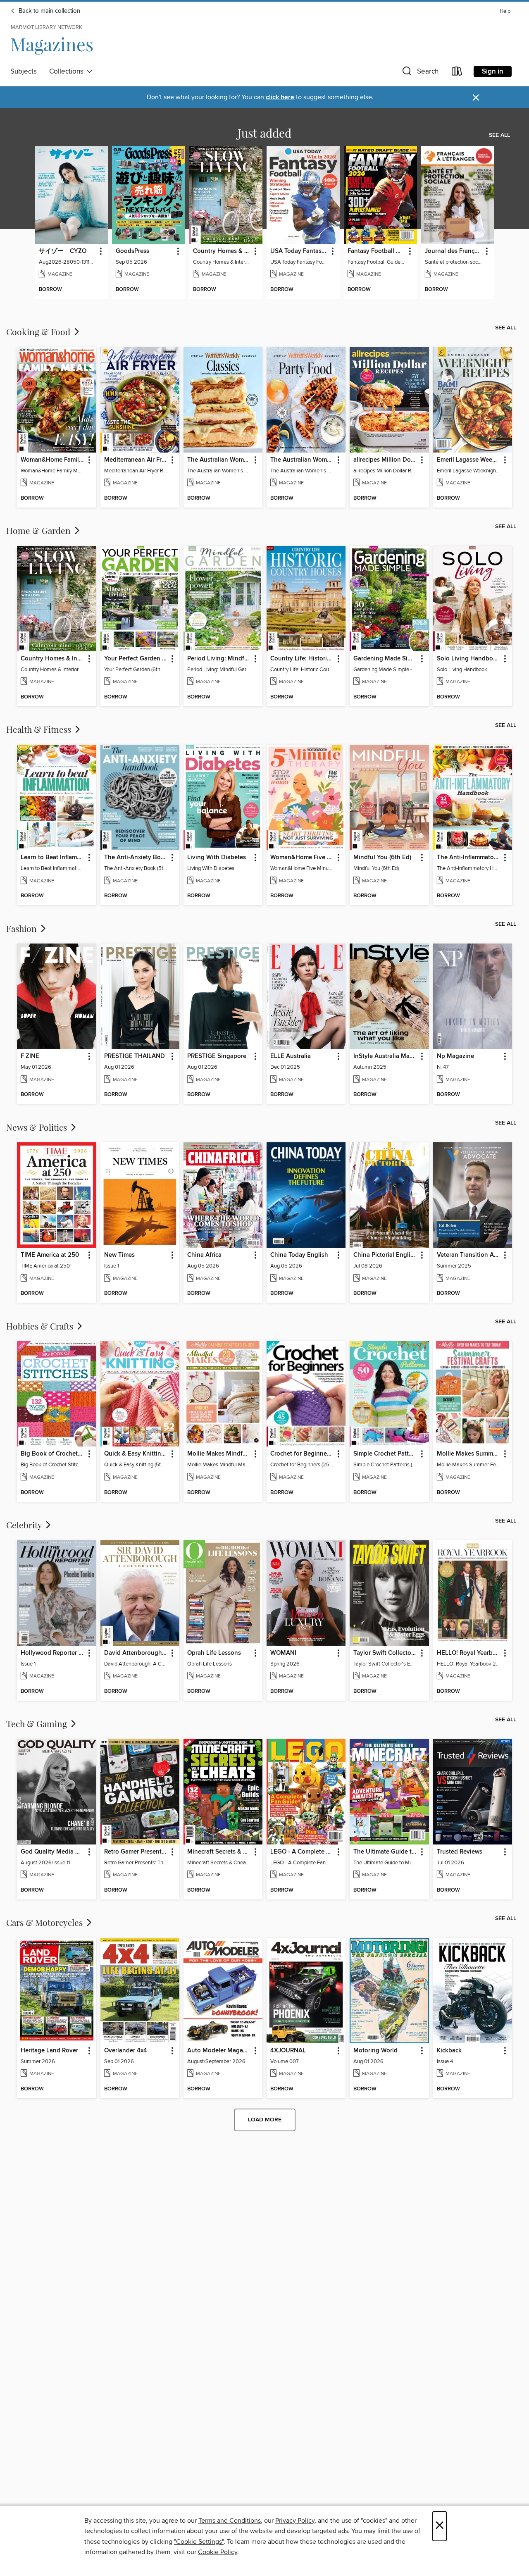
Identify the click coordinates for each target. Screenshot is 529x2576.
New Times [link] (119, 1255)
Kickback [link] (449, 2051)
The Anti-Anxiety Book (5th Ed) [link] (136, 858)
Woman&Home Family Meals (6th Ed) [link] (52, 460)
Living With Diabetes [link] (217, 858)
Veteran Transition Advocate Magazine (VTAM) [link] (469, 1255)
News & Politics (38, 1127)
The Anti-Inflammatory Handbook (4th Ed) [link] (469, 858)
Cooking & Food (39, 331)
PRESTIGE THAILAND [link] (135, 1056)
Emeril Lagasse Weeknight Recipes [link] (469, 460)
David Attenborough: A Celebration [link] (136, 1653)
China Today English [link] (299, 1255)
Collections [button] (68, 71)
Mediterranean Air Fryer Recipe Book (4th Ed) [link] (136, 460)
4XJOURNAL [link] (288, 2051)
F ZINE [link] (30, 1056)
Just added (264, 133)
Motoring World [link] (375, 2051)
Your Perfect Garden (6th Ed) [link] (136, 659)
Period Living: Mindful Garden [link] (219, 659)
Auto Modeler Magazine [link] (219, 2051)
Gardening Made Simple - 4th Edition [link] (385, 659)
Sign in (493, 71)
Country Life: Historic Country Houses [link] (302, 659)
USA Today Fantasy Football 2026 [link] (299, 251)
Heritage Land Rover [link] (49, 2051)
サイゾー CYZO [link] (63, 251)
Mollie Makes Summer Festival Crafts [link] (469, 1454)
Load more (265, 2120)
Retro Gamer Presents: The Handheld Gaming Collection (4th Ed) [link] (136, 1852)
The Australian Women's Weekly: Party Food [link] (302, 460)
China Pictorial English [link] (385, 1255)
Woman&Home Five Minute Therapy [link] (302, 858)
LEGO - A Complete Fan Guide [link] (302, 1852)
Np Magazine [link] (455, 1056)
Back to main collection (49, 11)
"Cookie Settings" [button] (199, 2542)
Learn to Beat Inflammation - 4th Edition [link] (52, 858)
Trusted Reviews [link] (460, 1852)
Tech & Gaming (38, 1723)
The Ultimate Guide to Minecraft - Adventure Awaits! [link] (385, 1852)
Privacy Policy (295, 2521)
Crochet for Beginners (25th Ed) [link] (302, 1454)
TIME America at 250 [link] (50, 1255)
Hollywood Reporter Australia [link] (52, 1653)
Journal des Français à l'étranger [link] (454, 251)
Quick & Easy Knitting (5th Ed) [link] (136, 1454)
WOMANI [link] (283, 1653)
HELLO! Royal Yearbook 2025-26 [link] (469, 1653)
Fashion (23, 928)
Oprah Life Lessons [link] (214, 1653)
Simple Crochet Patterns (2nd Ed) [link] (385, 1454)
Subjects (24, 71)
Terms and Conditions (230, 2521)
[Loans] (457, 73)
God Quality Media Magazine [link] (52, 1852)
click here (280, 97)
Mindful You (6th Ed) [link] (382, 858)
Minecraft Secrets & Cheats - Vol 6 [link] (219, 1852)
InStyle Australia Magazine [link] (385, 1056)
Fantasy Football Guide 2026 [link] (376, 251)
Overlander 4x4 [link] (126, 2051)
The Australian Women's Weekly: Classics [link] (219, 460)
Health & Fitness (40, 729)
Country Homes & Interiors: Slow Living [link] (222, 251)
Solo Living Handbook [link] (468, 659)
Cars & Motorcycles (45, 1922)
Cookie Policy (218, 2552)
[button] (419, 73)
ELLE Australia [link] (291, 1056)
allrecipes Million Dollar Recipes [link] (385, 460)
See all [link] (499, 135)
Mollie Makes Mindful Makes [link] (219, 1454)
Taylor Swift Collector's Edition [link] (385, 1653)
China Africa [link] (204, 1255)
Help (505, 11)
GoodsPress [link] (132, 251)
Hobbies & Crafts (41, 1326)
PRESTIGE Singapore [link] (217, 1056)
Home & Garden (39, 530)
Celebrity (25, 1525)
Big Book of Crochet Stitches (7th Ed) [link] (52, 1454)
